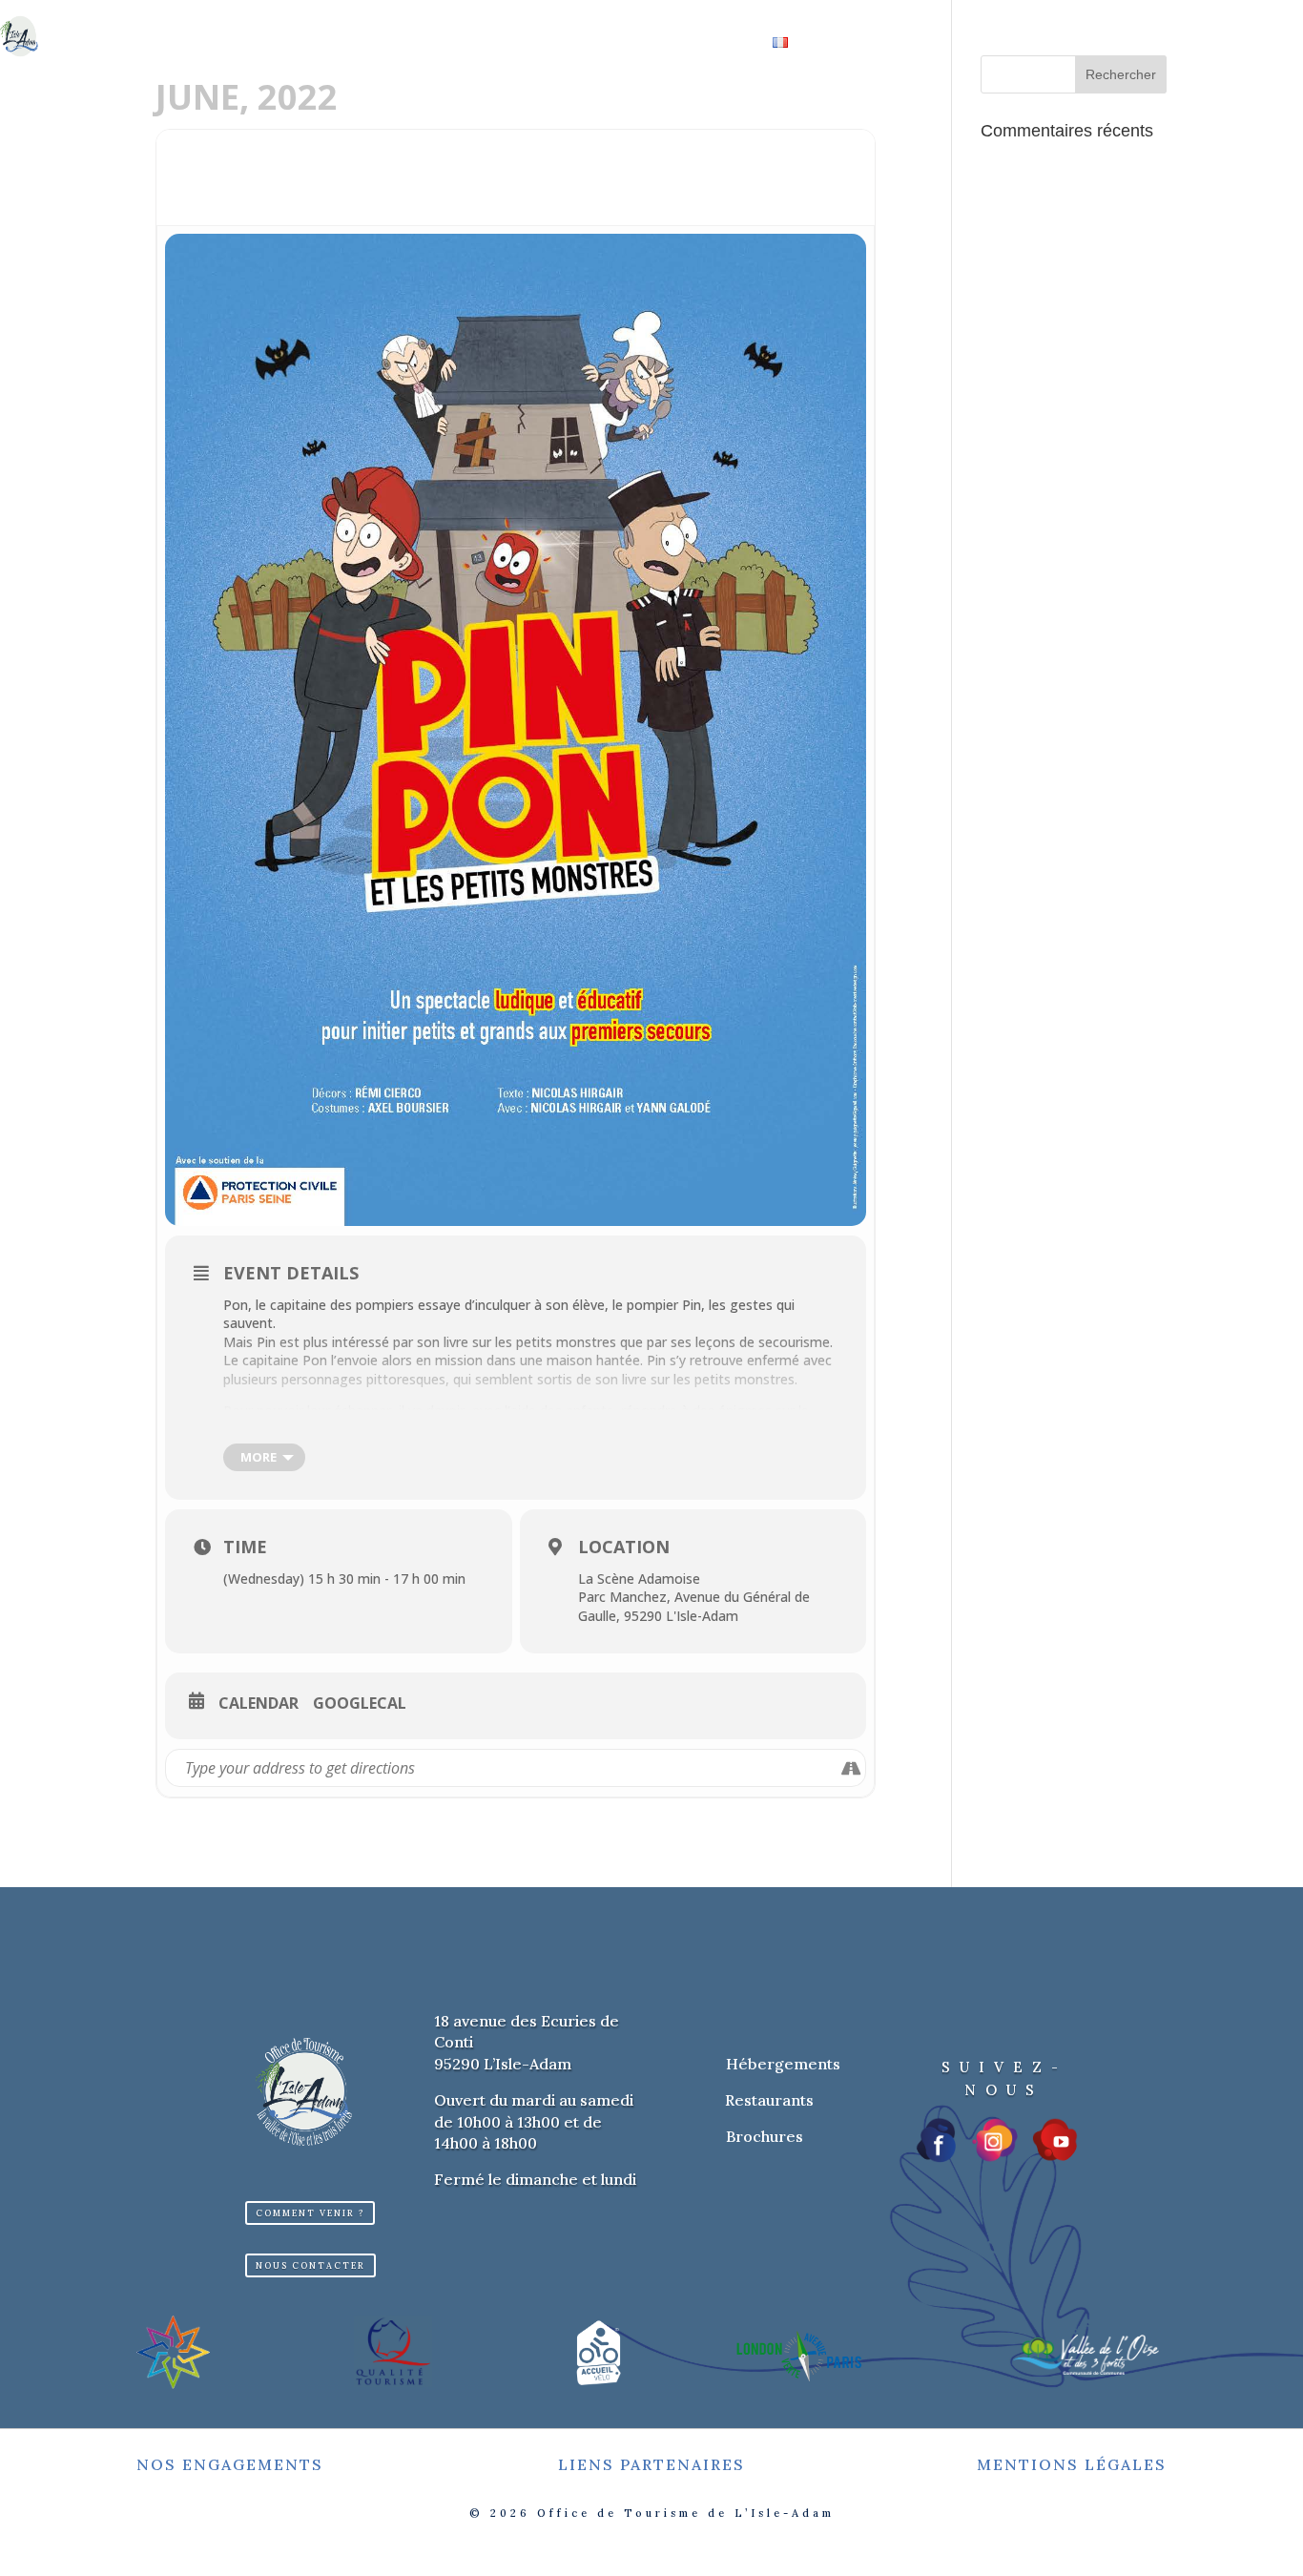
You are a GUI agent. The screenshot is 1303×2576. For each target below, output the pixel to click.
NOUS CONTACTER (310, 2265)
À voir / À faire (560, 15)
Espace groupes (484, 44)
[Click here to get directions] (850, 1768)
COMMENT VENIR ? (310, 2213)
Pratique (699, 44)
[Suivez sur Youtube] (1055, 2140)
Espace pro (603, 44)
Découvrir (429, 15)
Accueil (342, 15)
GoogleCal (360, 1704)
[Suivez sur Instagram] (995, 2140)
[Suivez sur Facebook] (938, 2140)
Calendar (259, 1704)
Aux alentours (931, 15)
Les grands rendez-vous (745, 15)
